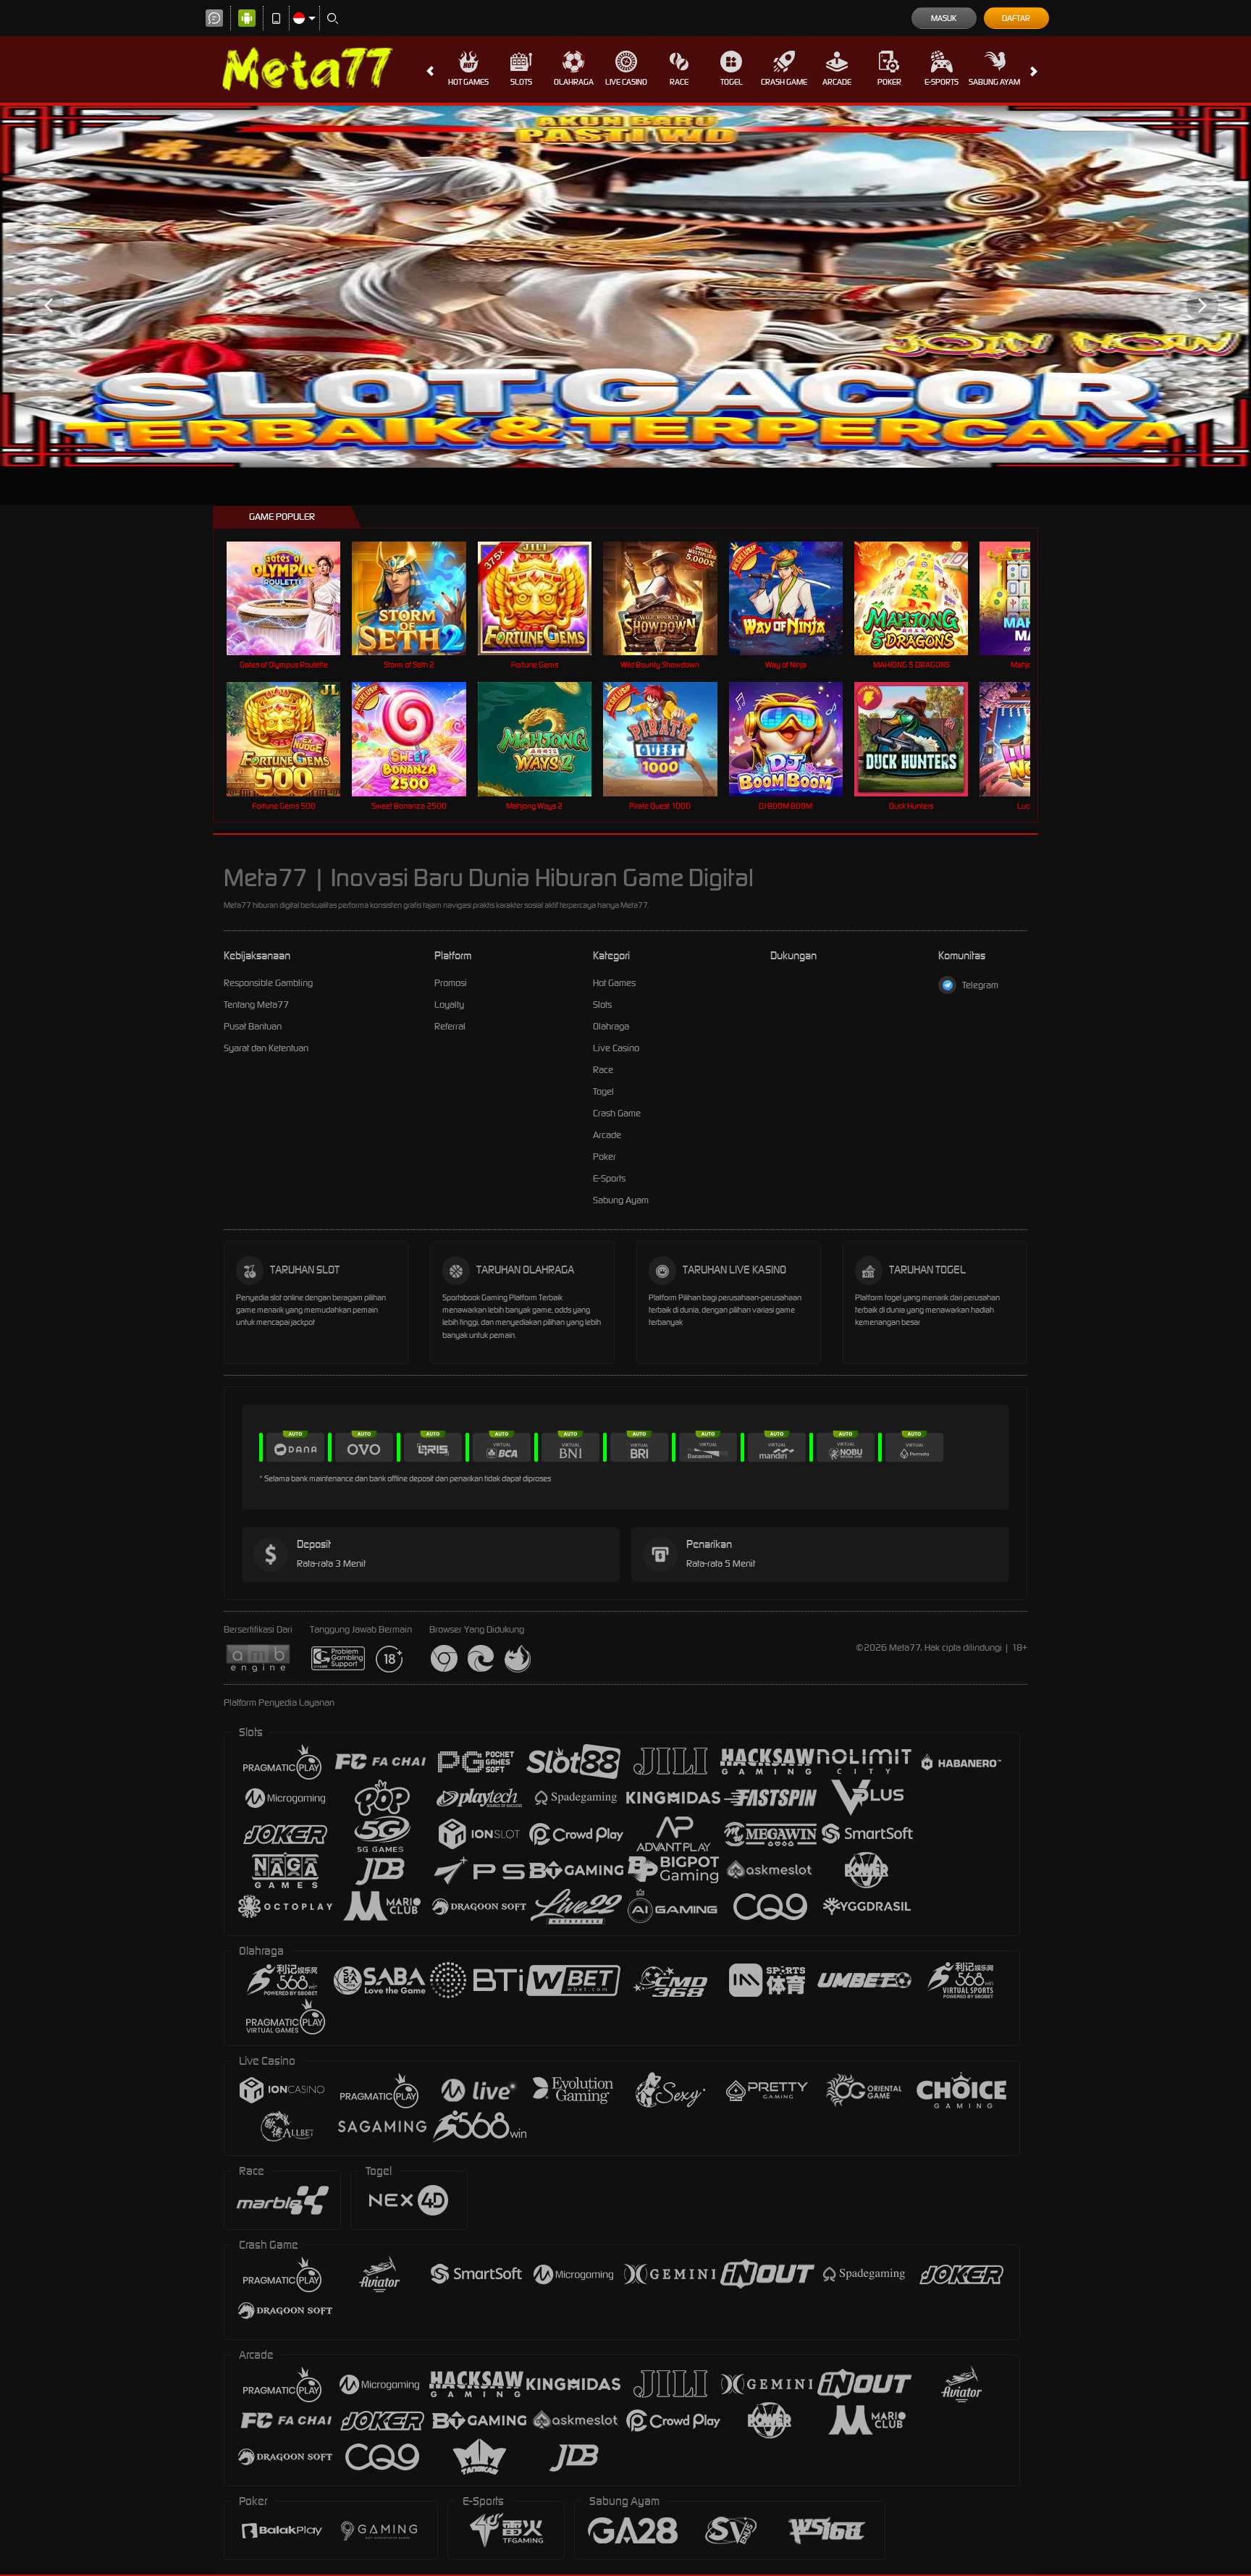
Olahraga (574, 82)
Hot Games (468, 82)
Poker (889, 82)
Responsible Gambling (268, 983)
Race (679, 82)
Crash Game (784, 82)
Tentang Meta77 (256, 1005)
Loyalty (449, 1005)
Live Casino (626, 82)
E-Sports (942, 82)
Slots (521, 82)
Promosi (451, 983)
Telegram (980, 985)
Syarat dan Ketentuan (266, 1048)
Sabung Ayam (994, 82)
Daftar (1016, 18)
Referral (450, 1026)
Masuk (944, 18)
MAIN (293, 598)
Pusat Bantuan (253, 1026)
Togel (732, 82)
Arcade (837, 82)
